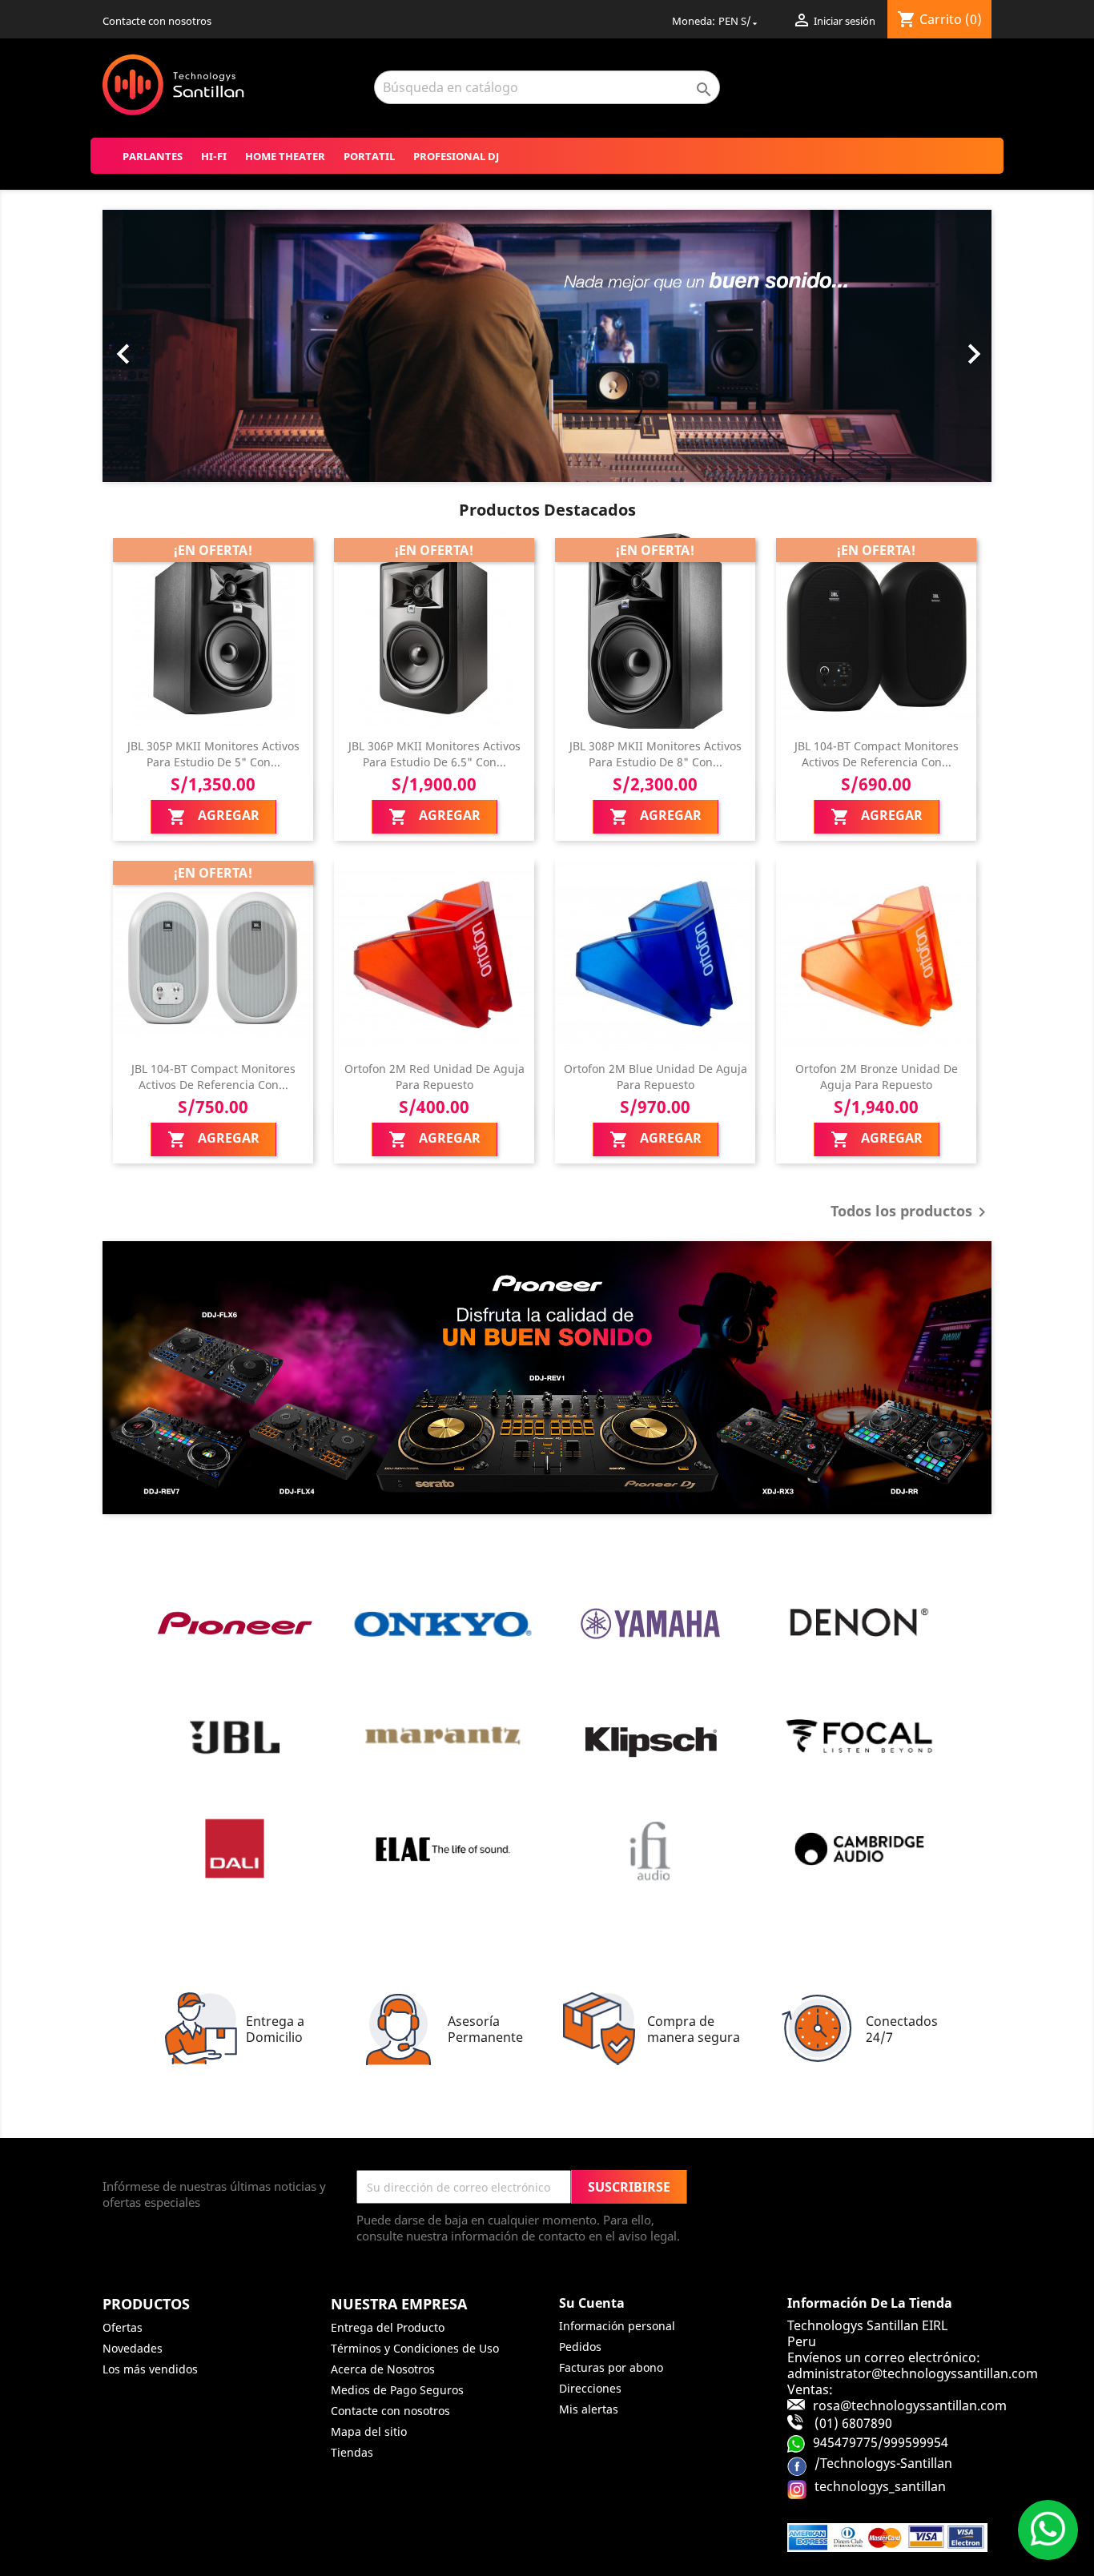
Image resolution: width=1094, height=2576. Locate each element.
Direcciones (590, 2388)
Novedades (133, 2348)
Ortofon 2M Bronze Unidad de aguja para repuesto (877, 1077)
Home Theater (285, 156)
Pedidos (580, 2347)
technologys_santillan (880, 2486)
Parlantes (153, 156)
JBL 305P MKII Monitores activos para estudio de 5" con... (213, 754)
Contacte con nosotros (157, 21)
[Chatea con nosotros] (1048, 2530)
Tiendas (352, 2452)
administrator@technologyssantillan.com (913, 2373)
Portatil (369, 156)
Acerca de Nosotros (383, 2369)
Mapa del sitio (369, 2431)
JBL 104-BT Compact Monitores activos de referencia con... (877, 754)
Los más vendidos (150, 2369)
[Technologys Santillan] (547, 1378)
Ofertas (123, 2327)
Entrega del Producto (388, 2327)
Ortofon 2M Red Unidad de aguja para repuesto (434, 1077)
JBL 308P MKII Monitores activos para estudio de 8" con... (656, 754)
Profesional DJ (456, 156)
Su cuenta (592, 2303)
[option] (547, 346)
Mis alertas (589, 2409)
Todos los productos (911, 1212)
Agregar (213, 816)
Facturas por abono (611, 2367)
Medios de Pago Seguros (397, 2390)
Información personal (617, 2326)
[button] (169, 346)
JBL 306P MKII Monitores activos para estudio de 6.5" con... (434, 754)
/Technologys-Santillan (883, 2462)
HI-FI (214, 156)
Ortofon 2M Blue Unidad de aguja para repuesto (656, 1077)
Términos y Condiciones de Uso (415, 2348)
